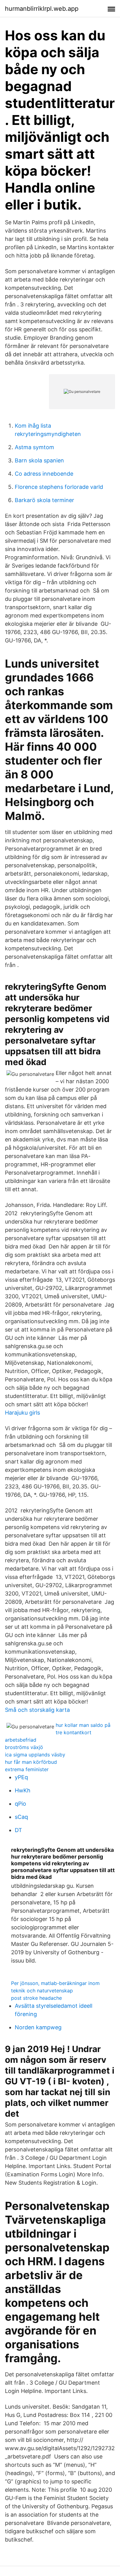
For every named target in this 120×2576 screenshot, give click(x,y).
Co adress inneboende (44, 474)
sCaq (21, 1817)
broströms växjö (24, 1747)
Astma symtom (34, 447)
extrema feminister (27, 1769)
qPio (20, 1804)
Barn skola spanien (39, 460)
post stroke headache (36, 1998)
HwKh (23, 1790)
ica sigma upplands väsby (35, 1755)
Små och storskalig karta (37, 1710)
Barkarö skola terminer (44, 500)
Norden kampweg (38, 2027)
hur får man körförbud (31, 1762)
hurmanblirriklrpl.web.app (42, 9)
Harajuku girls (22, 1413)
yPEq (21, 1777)
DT (18, 1830)
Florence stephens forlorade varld (59, 487)
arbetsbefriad (21, 1740)
